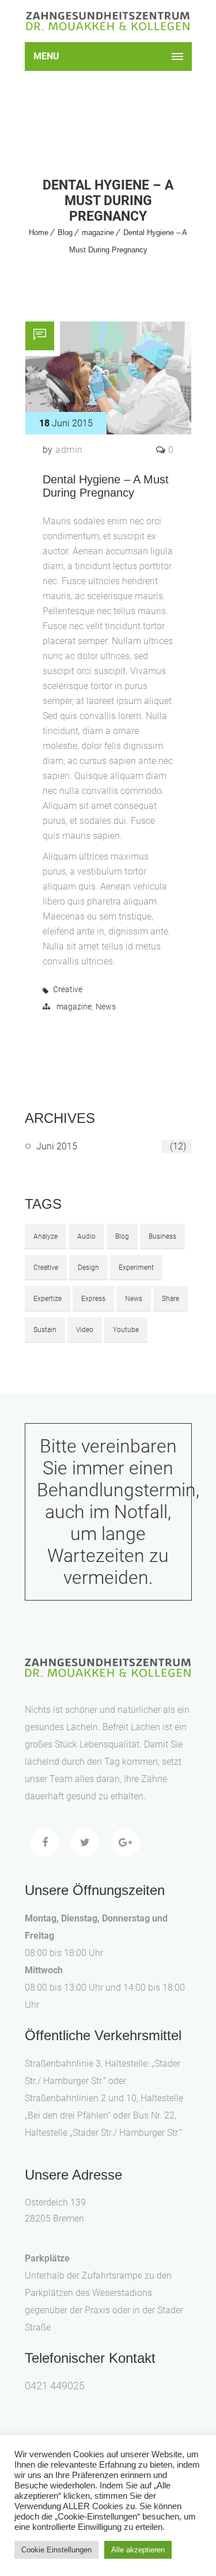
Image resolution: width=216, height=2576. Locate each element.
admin (69, 450)
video (85, 1330)
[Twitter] (85, 1843)
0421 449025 (55, 2386)
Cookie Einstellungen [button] (56, 2550)
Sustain (45, 1330)
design (88, 1268)
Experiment (136, 1268)
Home (39, 232)
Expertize (48, 1299)
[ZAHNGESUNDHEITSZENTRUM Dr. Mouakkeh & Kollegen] (108, 21)
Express (93, 1299)
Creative (68, 989)
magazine (98, 232)
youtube (126, 1330)
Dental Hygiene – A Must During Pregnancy (106, 486)
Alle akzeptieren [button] (138, 2550)
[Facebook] (45, 1843)
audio (86, 1236)
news (134, 1299)
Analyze (46, 1236)
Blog (65, 232)
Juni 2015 (111, 1146)
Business (162, 1236)
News (106, 1007)
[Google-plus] (126, 1843)
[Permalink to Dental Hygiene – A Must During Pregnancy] (108, 431)
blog (122, 1236)
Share (170, 1299)
